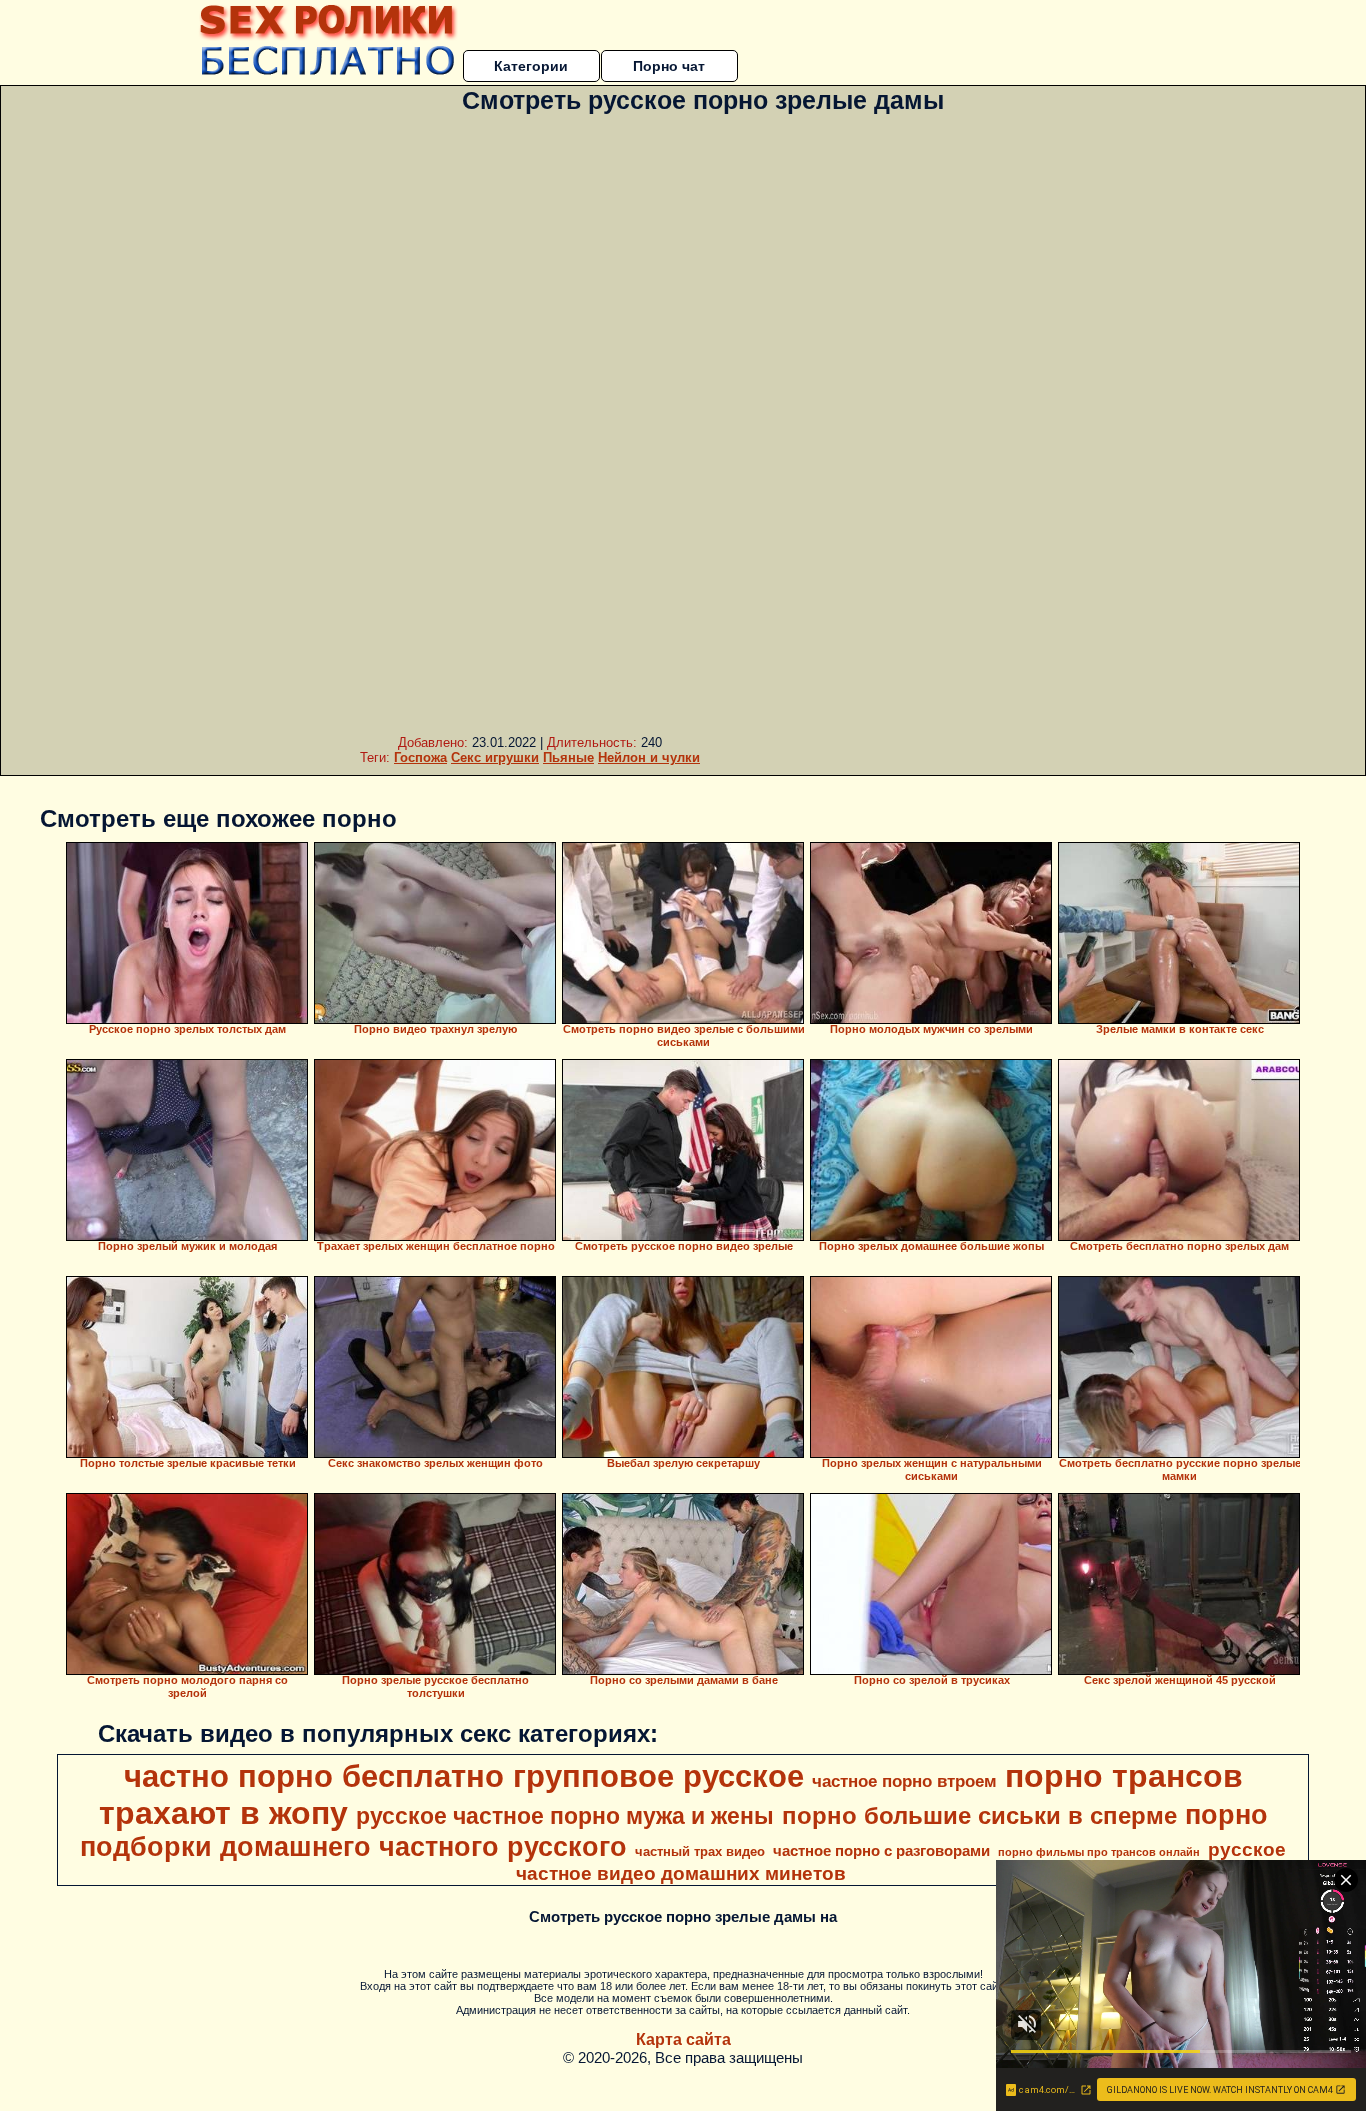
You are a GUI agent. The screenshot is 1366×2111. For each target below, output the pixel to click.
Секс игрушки (495, 757)
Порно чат (669, 66)
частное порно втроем (904, 1781)
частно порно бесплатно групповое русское (464, 1776)
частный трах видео (700, 1851)
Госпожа (420, 757)
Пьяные (568, 757)
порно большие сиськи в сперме (979, 1815)
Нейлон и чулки (649, 757)
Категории (531, 66)
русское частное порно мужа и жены (565, 1816)
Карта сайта (683, 2039)
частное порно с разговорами (881, 1851)
